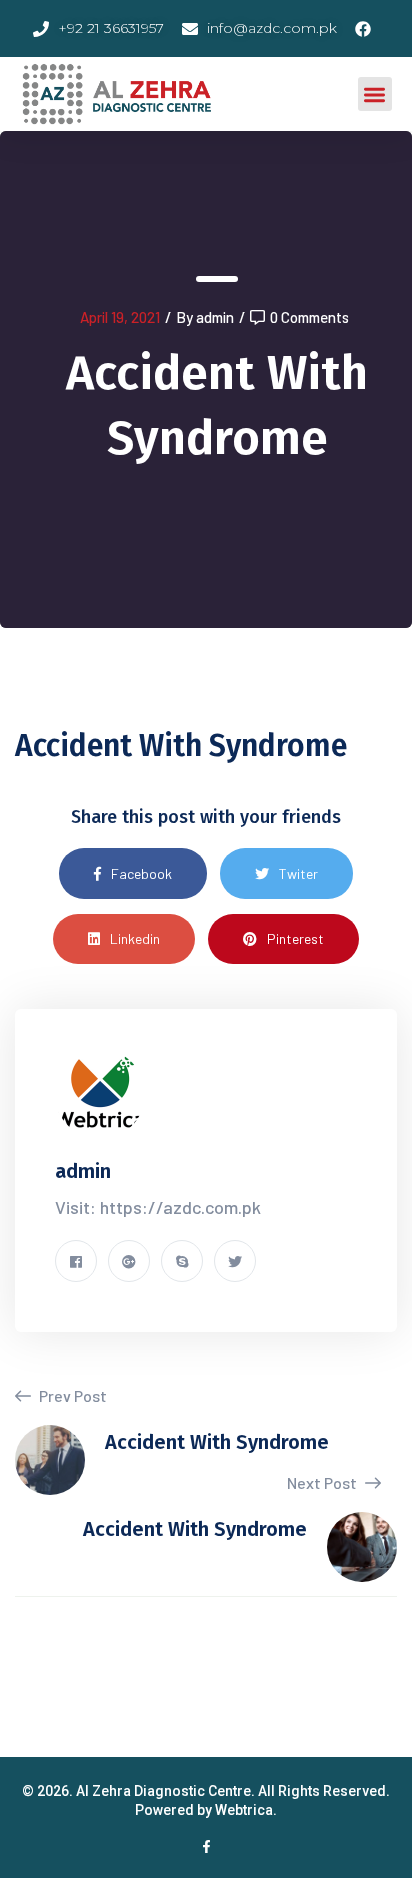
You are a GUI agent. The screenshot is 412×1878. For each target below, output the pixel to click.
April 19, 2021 (120, 317)
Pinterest (295, 938)
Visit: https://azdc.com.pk (158, 1207)
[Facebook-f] (206, 1846)
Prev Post (71, 1395)
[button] (375, 94)
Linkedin (135, 938)
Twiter (298, 873)
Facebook (141, 873)
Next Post (323, 1482)
